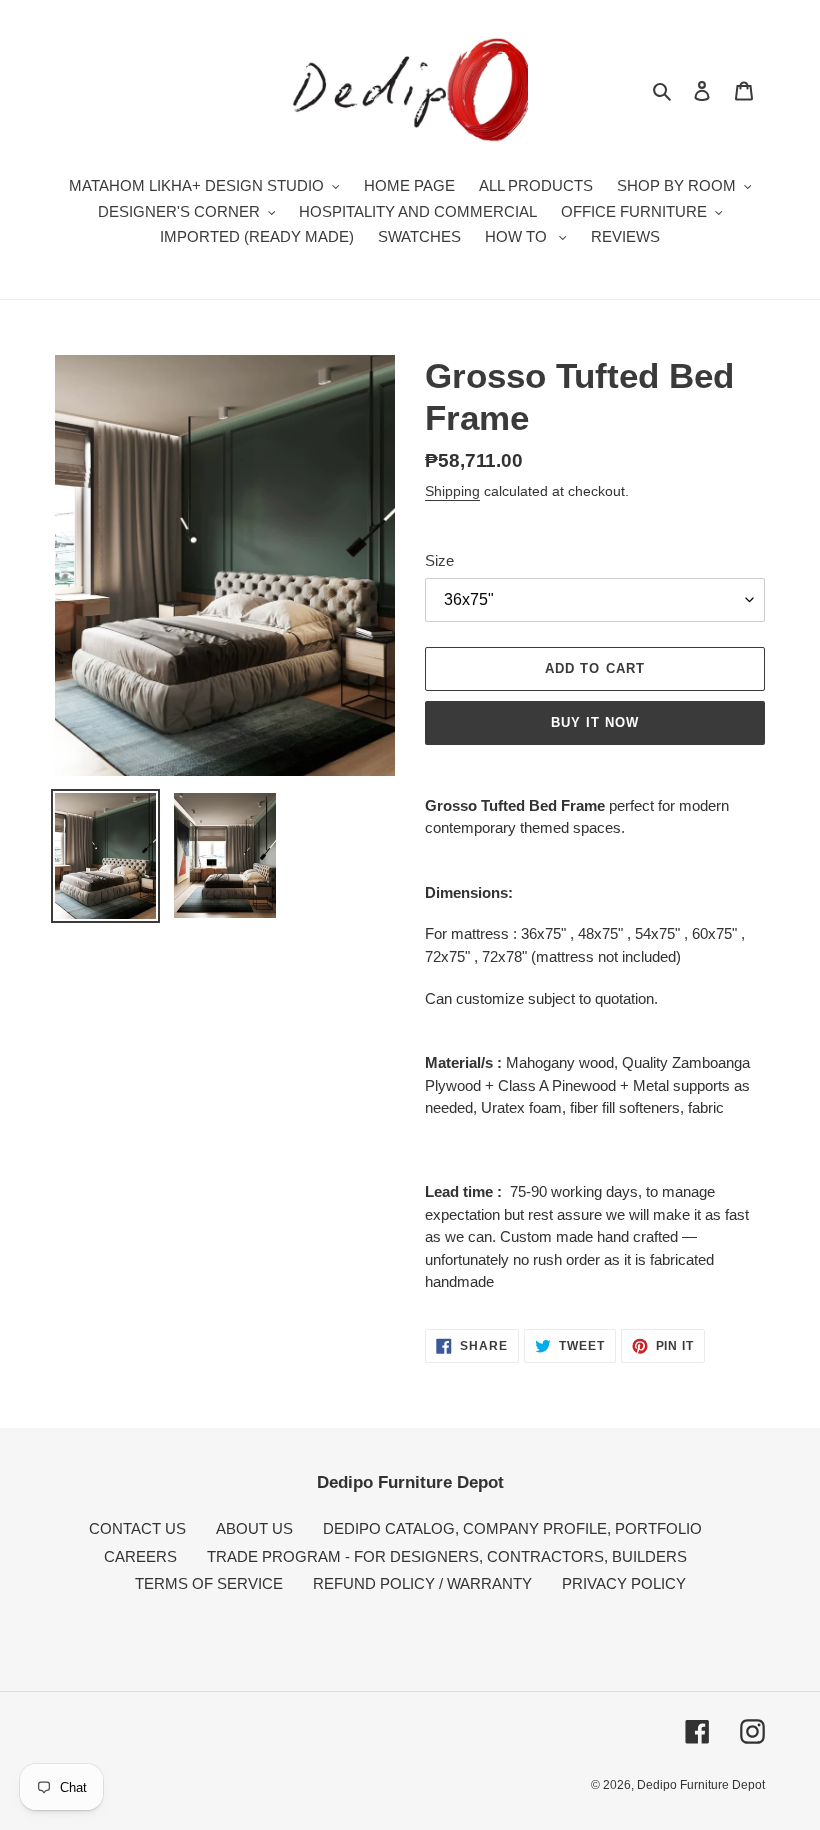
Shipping (452, 491)
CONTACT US (137, 1528)
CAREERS (140, 1556)
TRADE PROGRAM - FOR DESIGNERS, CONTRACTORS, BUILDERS (447, 1556)
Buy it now (595, 722)
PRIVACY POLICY (624, 1583)
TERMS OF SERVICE (209, 1583)
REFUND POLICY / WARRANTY (422, 1583)
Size (439, 560)
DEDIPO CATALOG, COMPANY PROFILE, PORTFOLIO (512, 1528)
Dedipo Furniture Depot (701, 1785)
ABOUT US (254, 1528)
